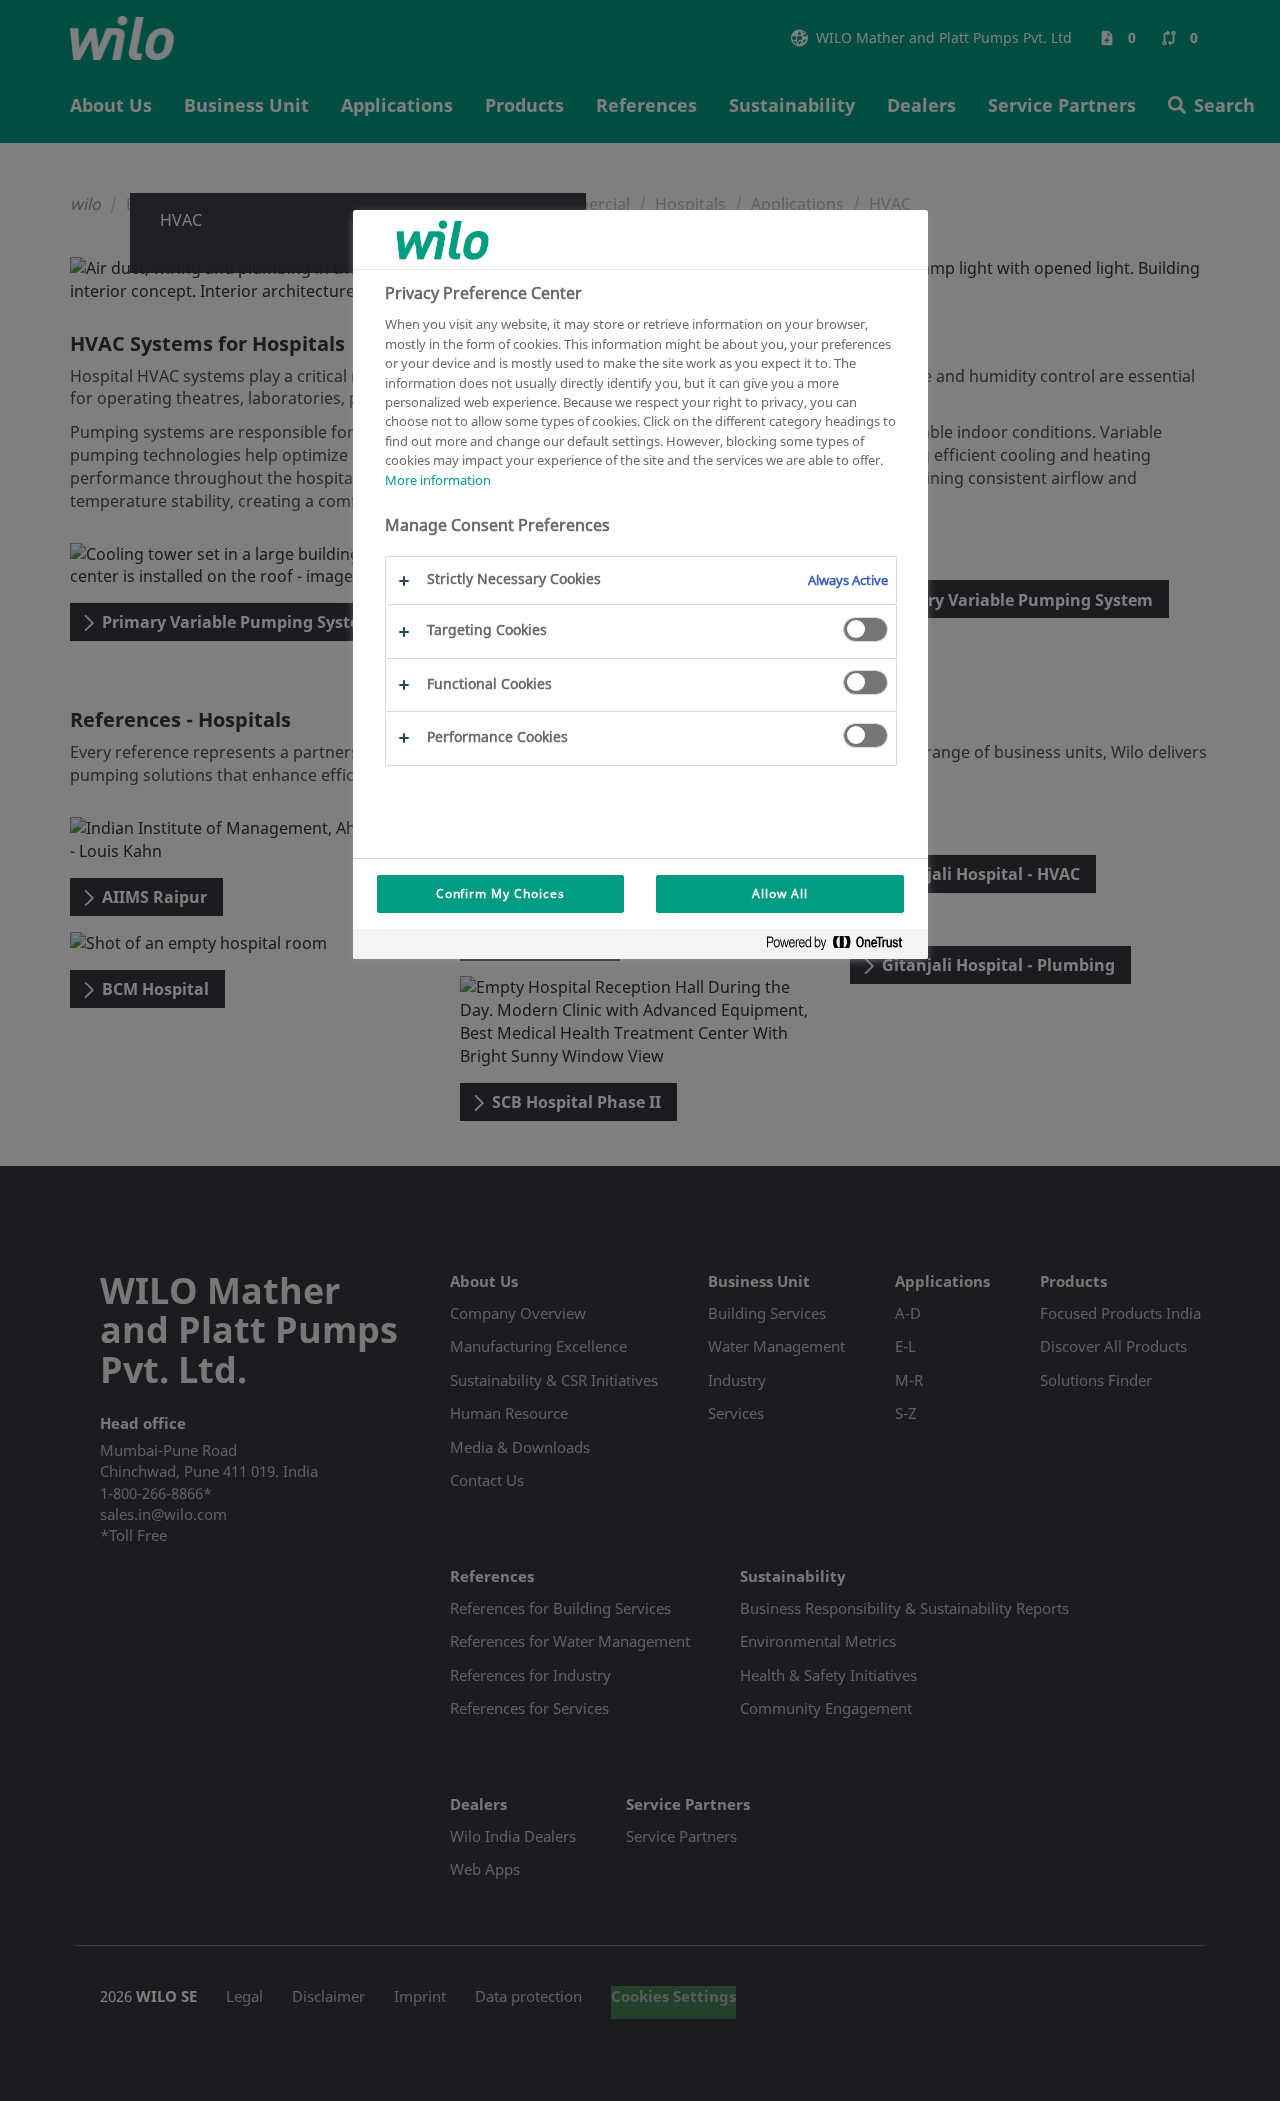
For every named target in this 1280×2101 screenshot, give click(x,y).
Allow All (780, 893)
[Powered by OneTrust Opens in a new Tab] (842, 946)
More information (438, 480)
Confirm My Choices (500, 893)
